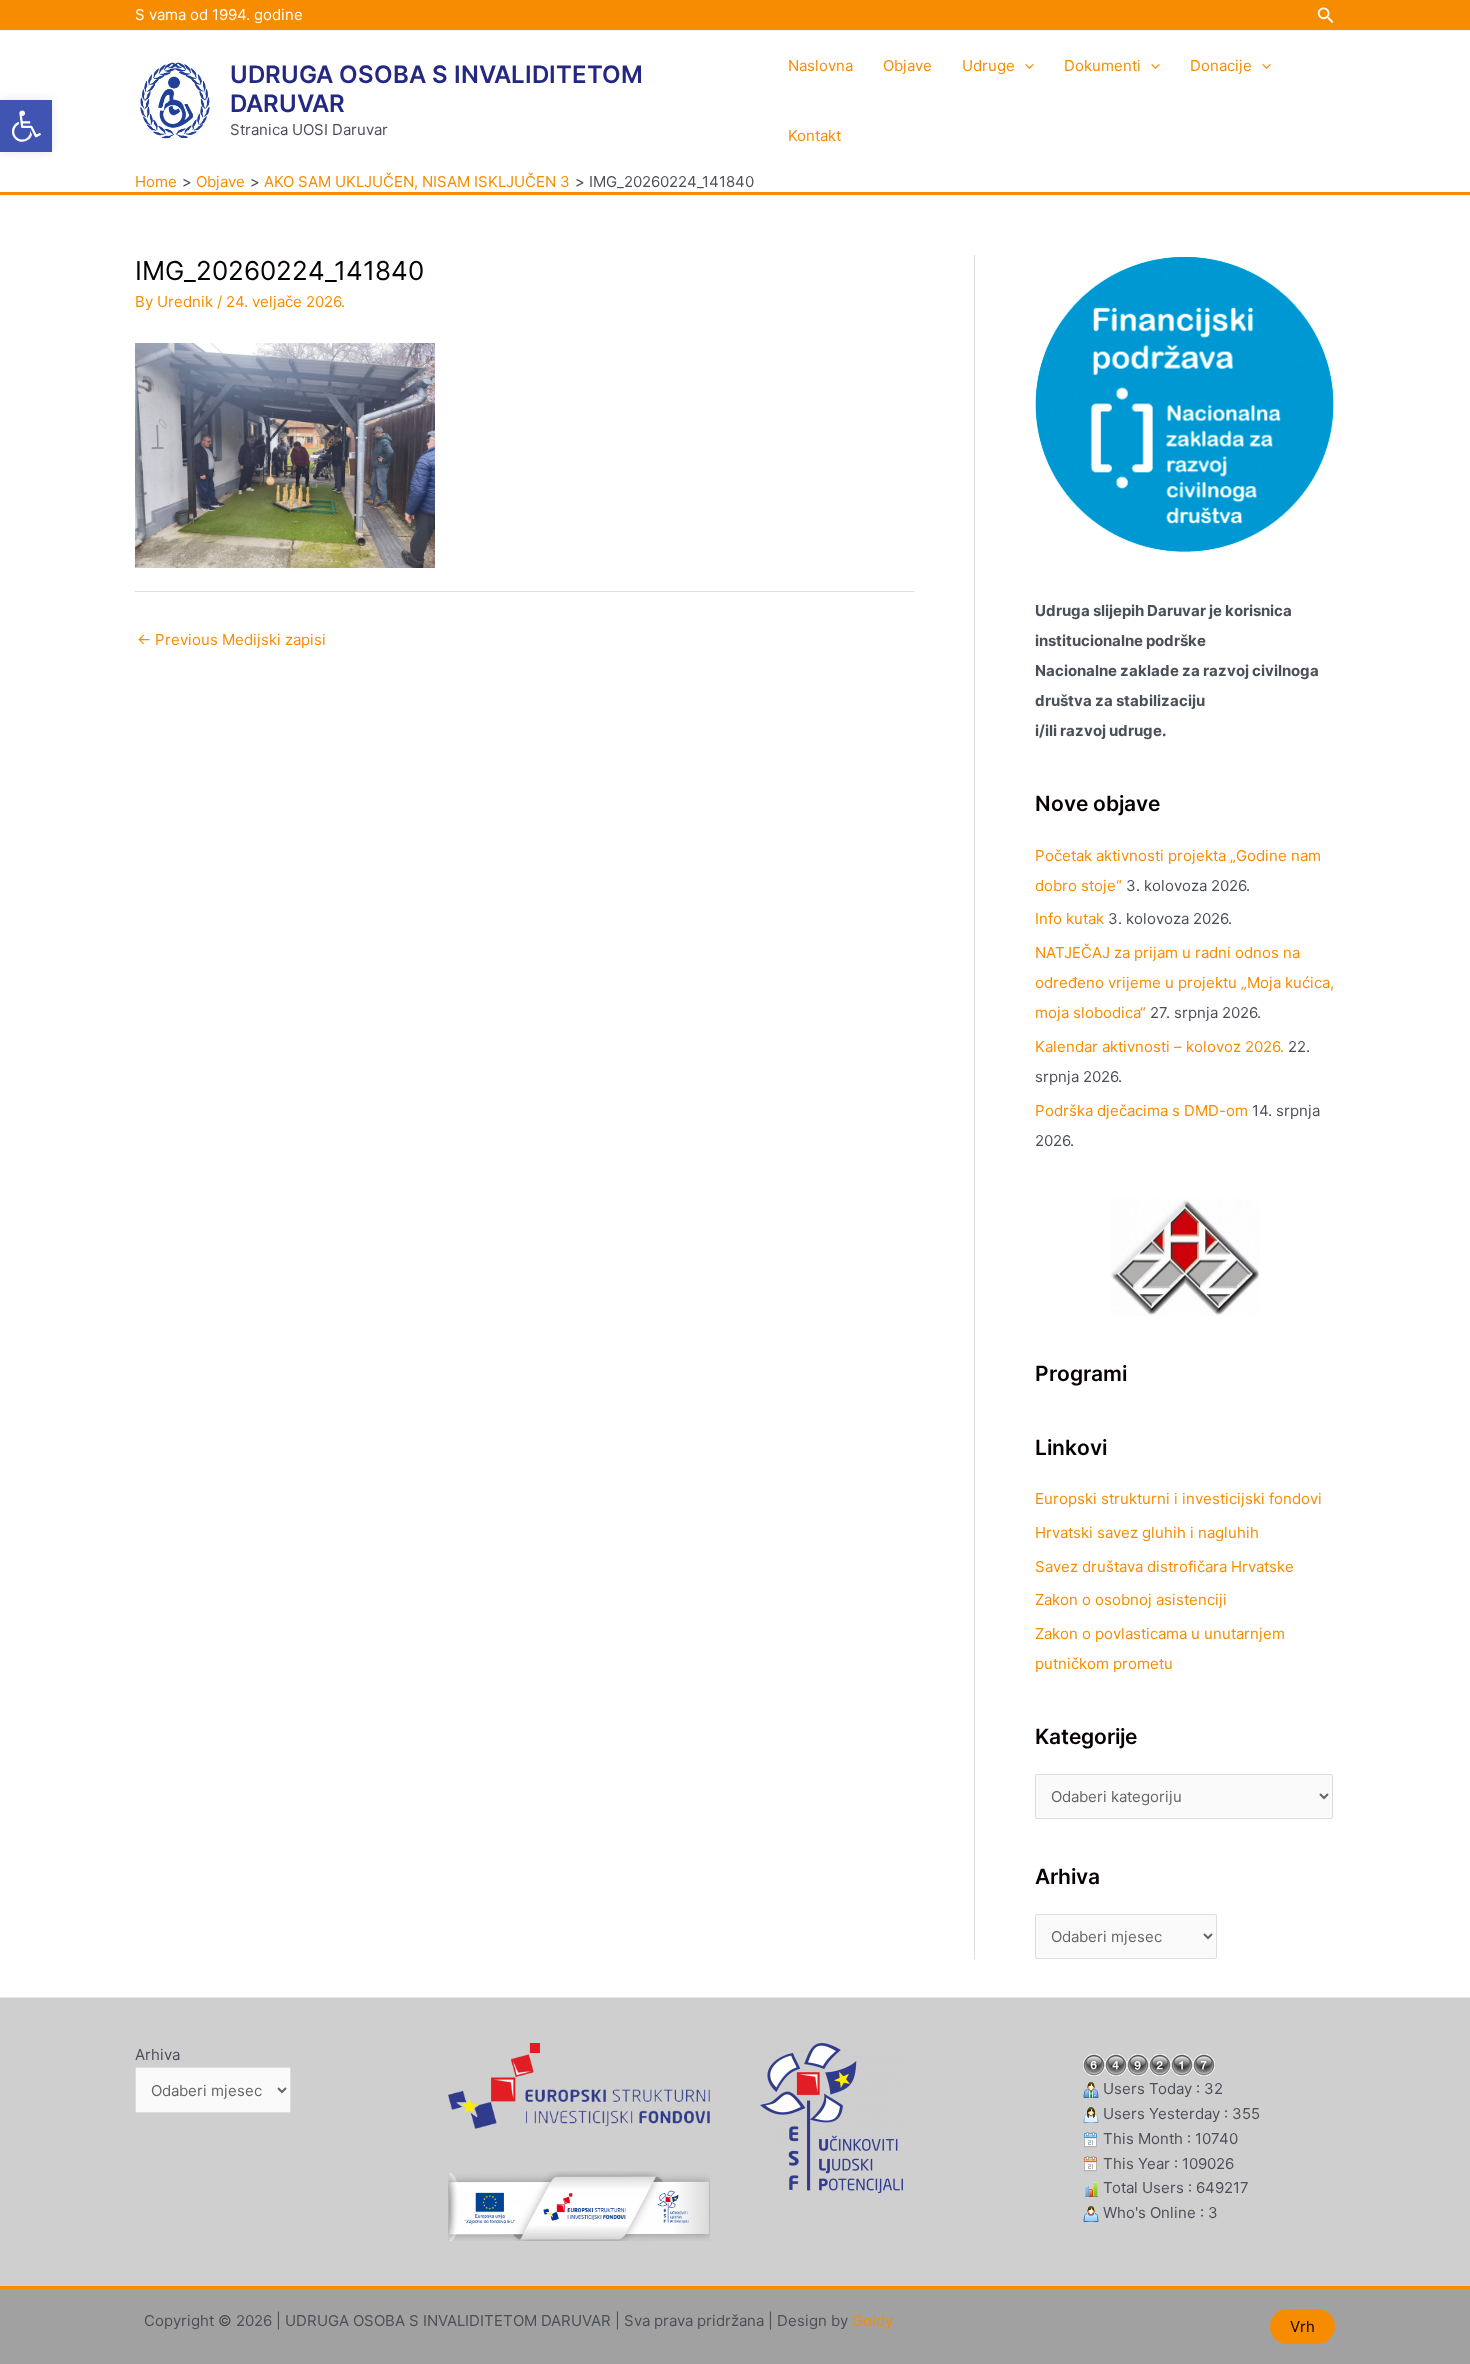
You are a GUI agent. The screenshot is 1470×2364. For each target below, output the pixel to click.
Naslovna (820, 65)
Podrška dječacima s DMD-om (1141, 1110)
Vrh (1302, 2326)
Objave (907, 65)
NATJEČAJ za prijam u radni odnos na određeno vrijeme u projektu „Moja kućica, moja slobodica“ (1184, 982)
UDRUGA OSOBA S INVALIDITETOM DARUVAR (436, 89)
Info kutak (1069, 918)
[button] (26, 126)
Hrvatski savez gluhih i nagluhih (1147, 1532)
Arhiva (157, 2054)
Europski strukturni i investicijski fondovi (1178, 1498)
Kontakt (814, 135)
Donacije (1221, 65)
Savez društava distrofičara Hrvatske (1164, 1566)
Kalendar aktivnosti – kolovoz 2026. (1159, 1046)
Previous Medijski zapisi (231, 639)
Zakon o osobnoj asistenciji (1131, 1599)
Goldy (872, 2320)
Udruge (988, 65)
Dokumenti (1102, 65)
